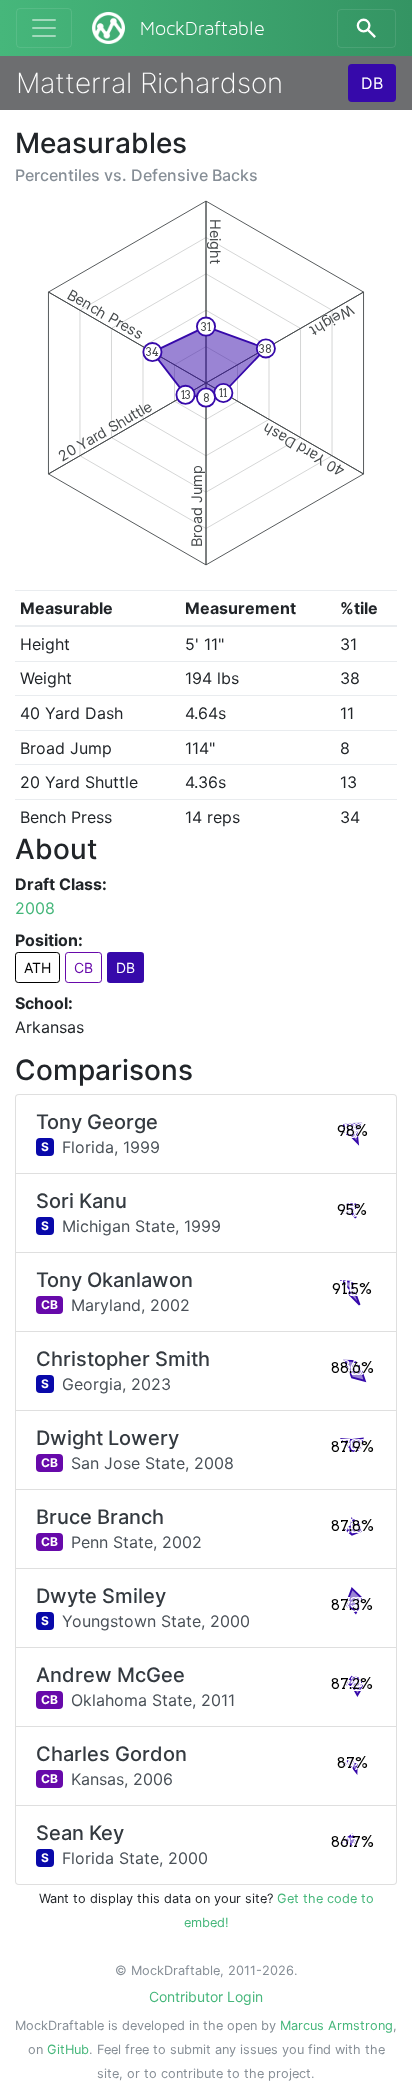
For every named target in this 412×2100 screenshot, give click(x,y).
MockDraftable (202, 29)
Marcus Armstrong (336, 2025)
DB (372, 83)
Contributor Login (206, 1996)
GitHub (68, 2049)
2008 (35, 908)
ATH (37, 967)
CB (83, 967)
